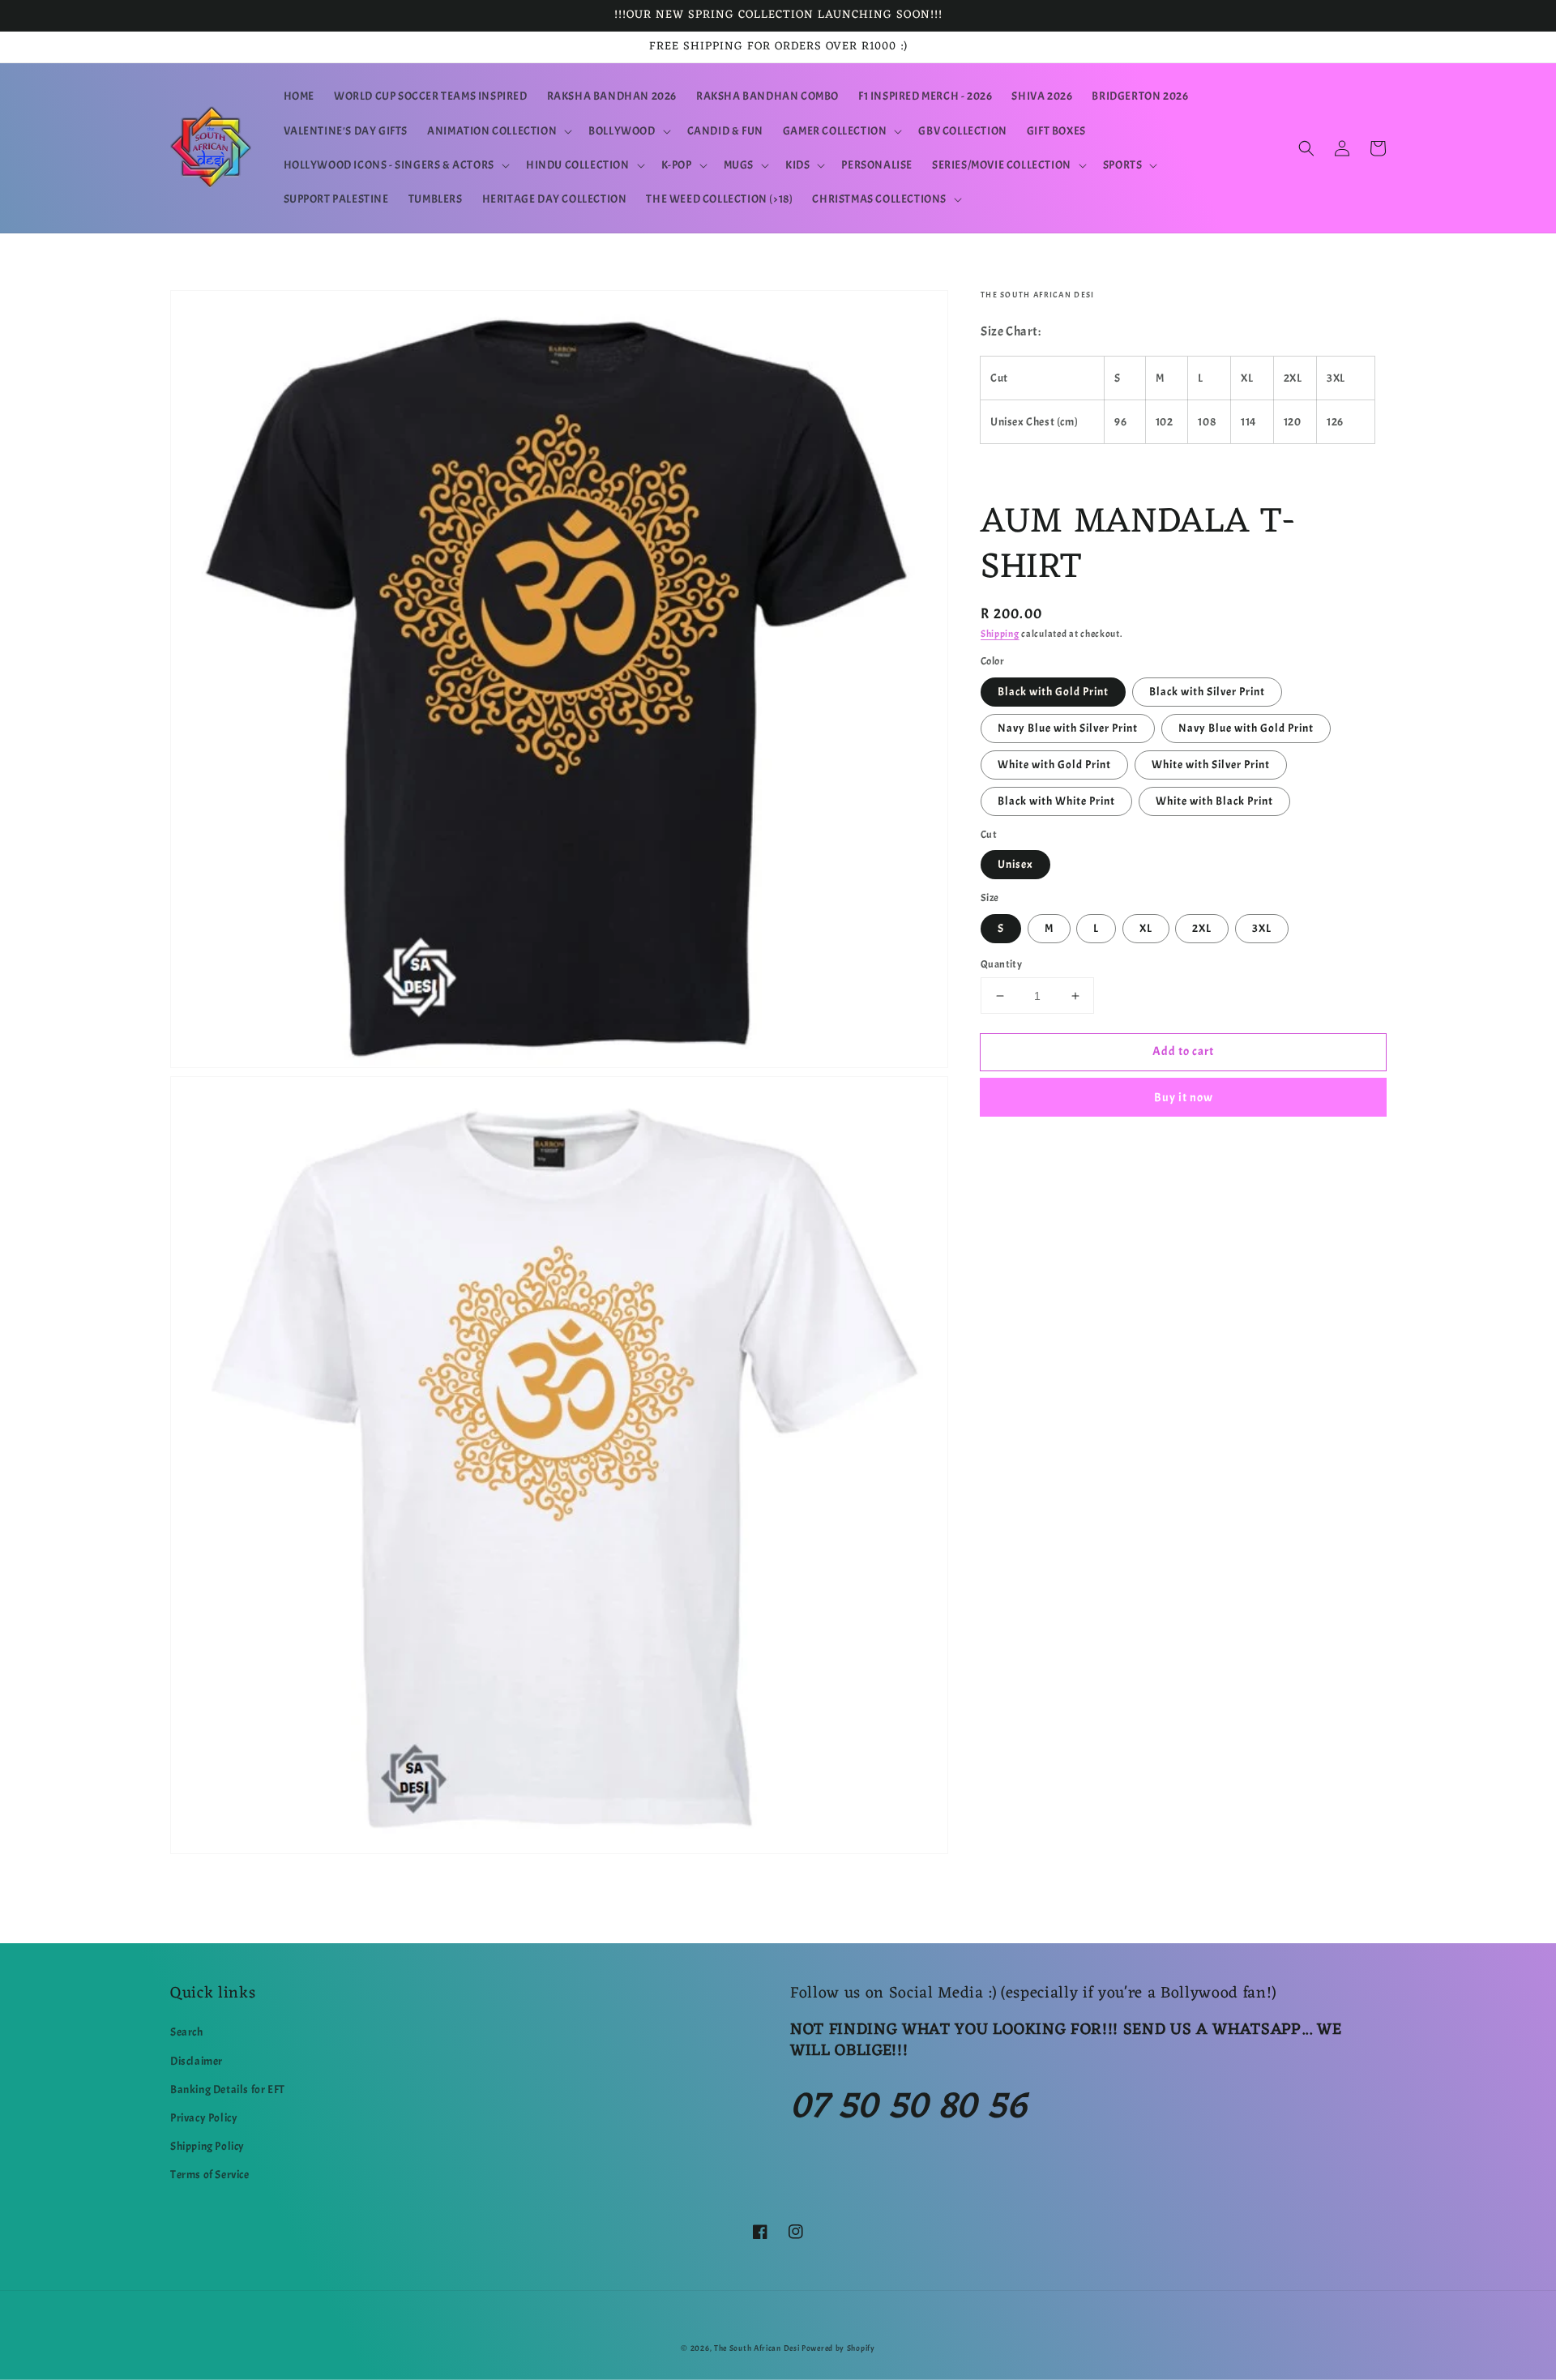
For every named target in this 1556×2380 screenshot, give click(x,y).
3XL (1262, 928)
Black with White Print (1056, 801)
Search (187, 2032)
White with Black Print (1214, 801)
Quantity (1001, 964)
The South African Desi (757, 2348)
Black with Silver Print (1207, 692)
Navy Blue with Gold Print (1246, 728)
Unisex (1015, 864)
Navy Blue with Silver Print (1068, 728)
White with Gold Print (1054, 765)
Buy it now (1184, 1098)
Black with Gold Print (1053, 692)
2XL (1202, 928)
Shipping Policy (207, 2146)
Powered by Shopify (838, 2348)
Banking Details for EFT (228, 2089)
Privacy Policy (204, 2118)
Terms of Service (210, 2175)
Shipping (1000, 634)
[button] (498, 131)
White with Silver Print (1211, 765)
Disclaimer (197, 2061)
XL (1146, 928)
